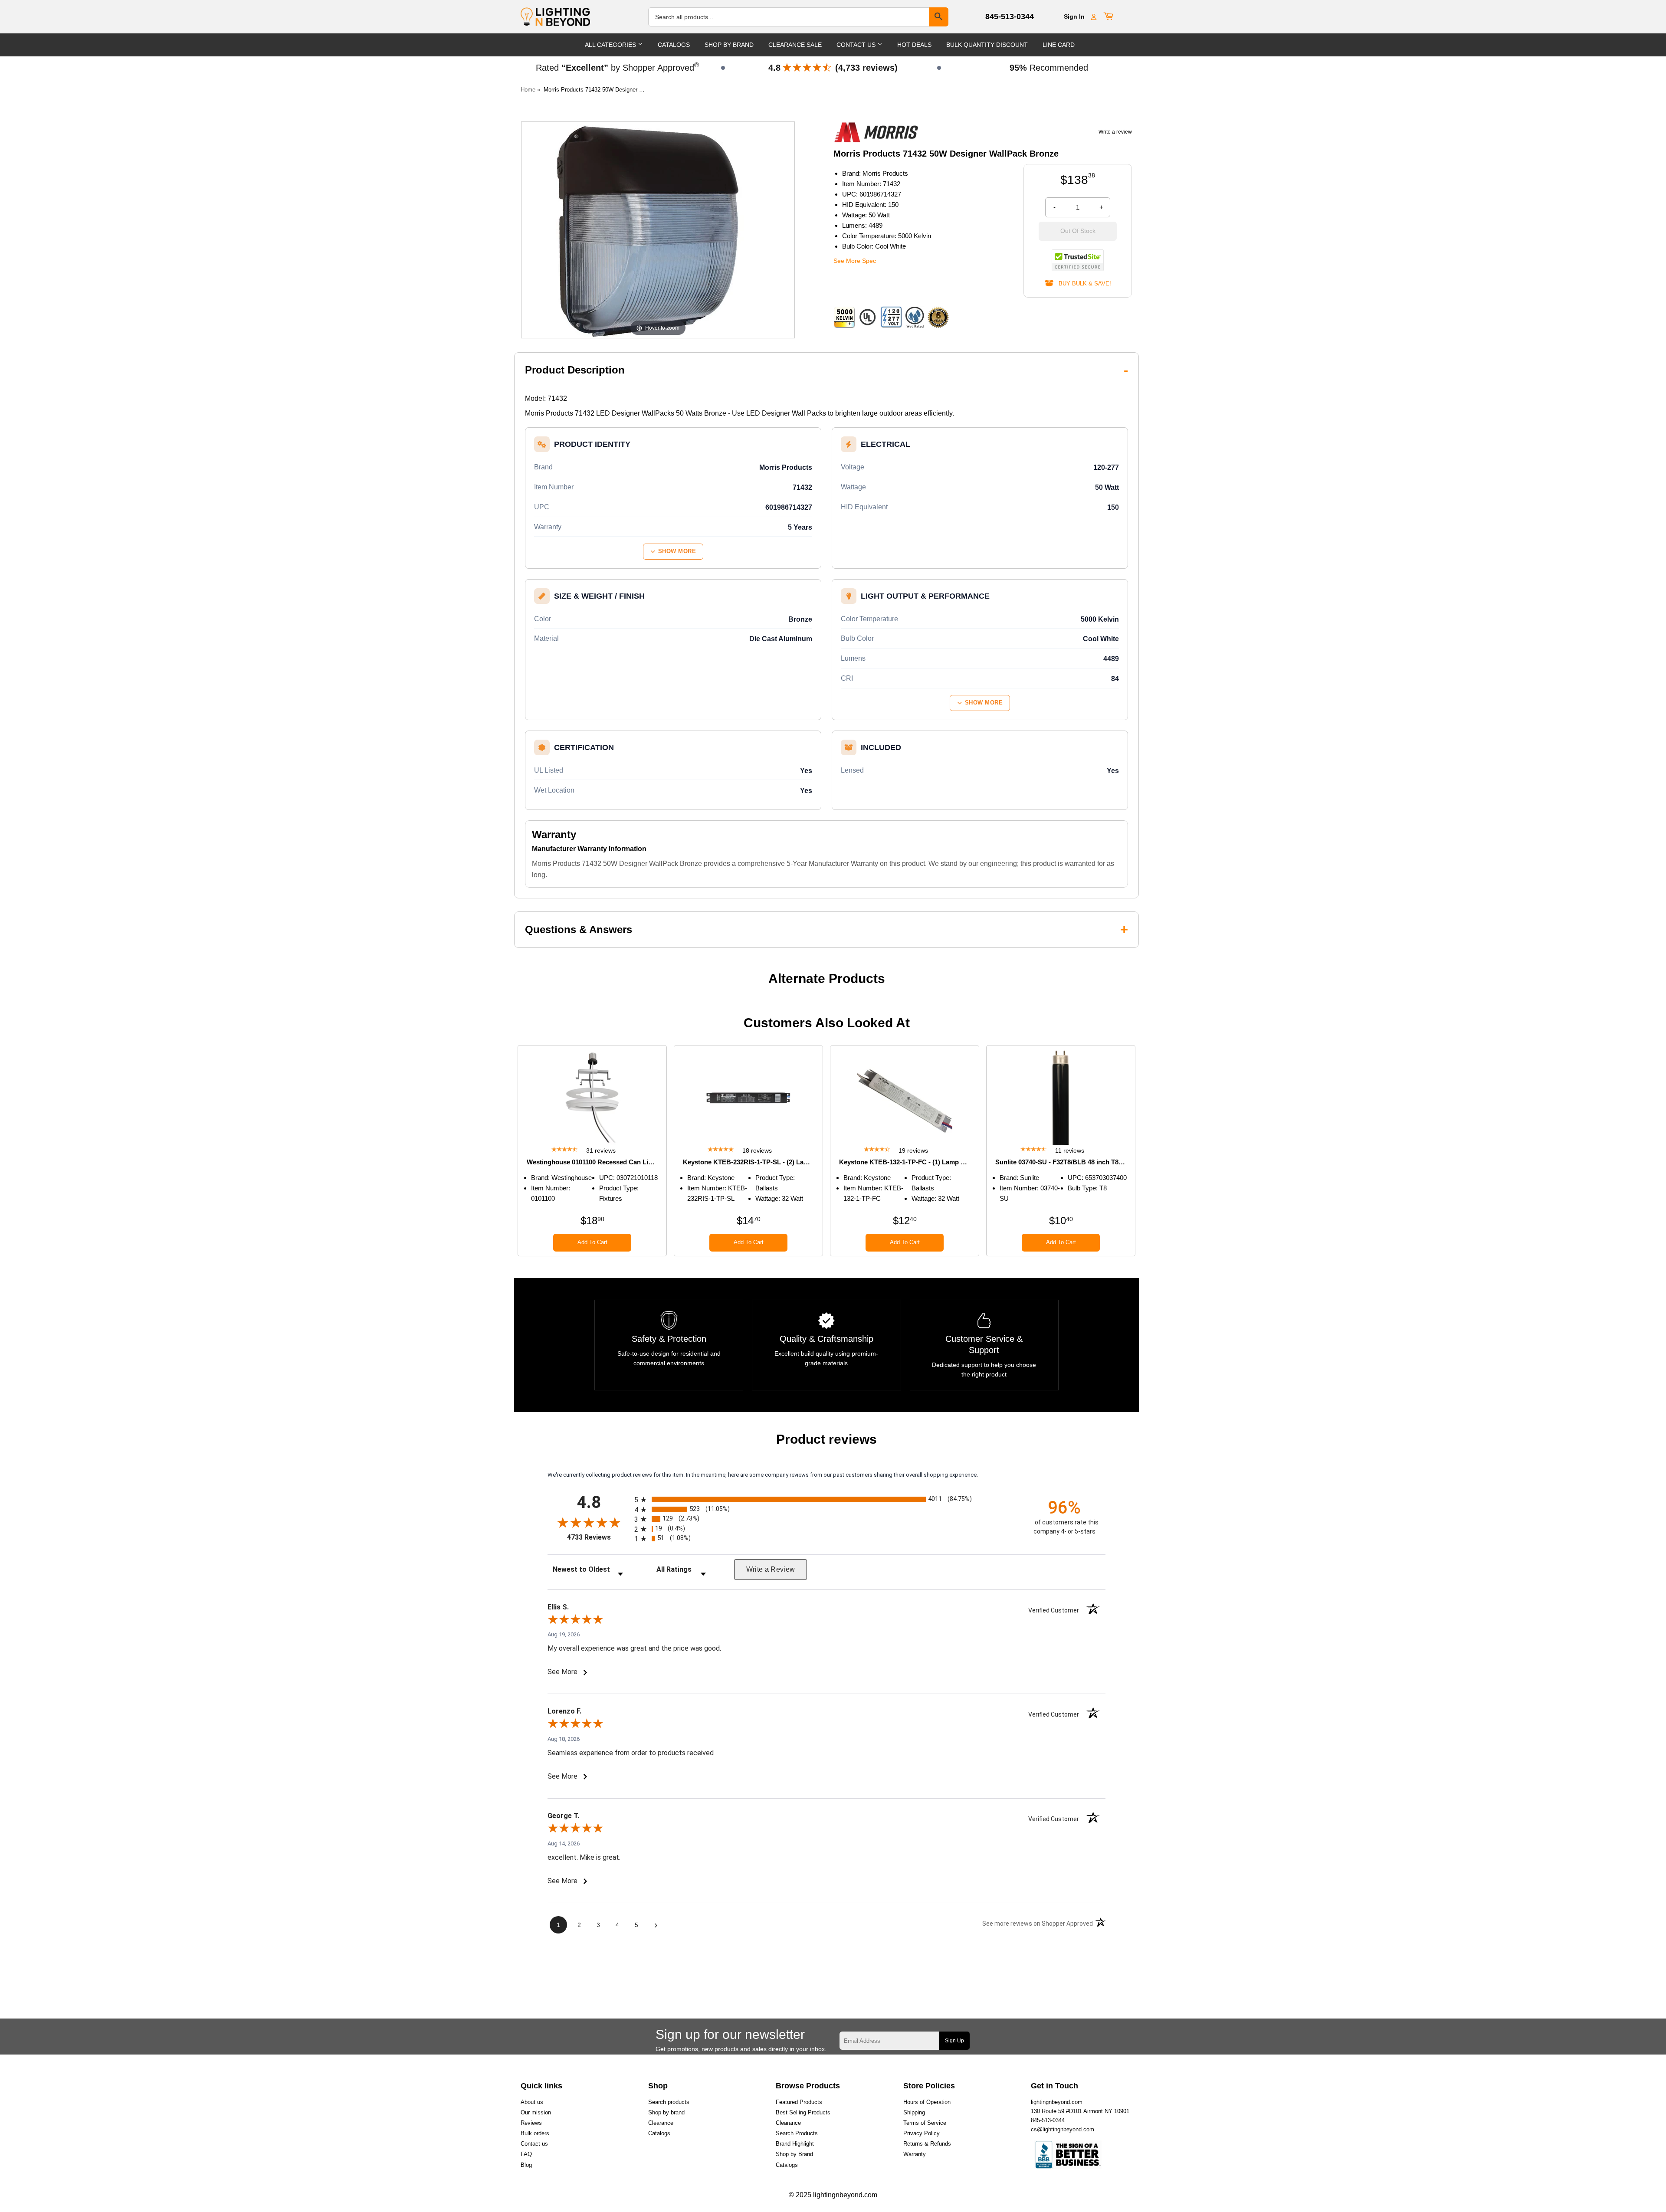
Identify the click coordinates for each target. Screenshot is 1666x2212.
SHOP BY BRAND (729, 45)
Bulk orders (535, 2133)
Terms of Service (925, 2123)
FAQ (526, 2154)
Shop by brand (666, 2112)
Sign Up (954, 2041)
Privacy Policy (922, 2133)
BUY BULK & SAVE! (1082, 283)
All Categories (611, 45)
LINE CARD (1059, 45)
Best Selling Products (803, 2112)
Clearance (661, 2123)
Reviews (531, 2123)
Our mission (536, 2112)
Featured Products (799, 2102)
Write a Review (771, 1569)
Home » (530, 90)
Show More (677, 551)
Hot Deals (914, 45)
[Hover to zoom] (658, 229)
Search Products (797, 2133)
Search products (669, 2102)
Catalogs (674, 45)
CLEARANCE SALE (795, 45)
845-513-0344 (1010, 16)
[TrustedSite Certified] (1078, 260)
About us (532, 2102)
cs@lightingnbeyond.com (1063, 2129)
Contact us (534, 2144)
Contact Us (857, 45)
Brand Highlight (795, 2144)
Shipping (914, 2112)
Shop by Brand (794, 2154)
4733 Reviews (599, 1537)
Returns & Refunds (927, 2144)
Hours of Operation (927, 2102)
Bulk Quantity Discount (987, 45)
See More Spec (855, 261)
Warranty (915, 2154)
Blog (526, 2165)
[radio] (826, 1499)
